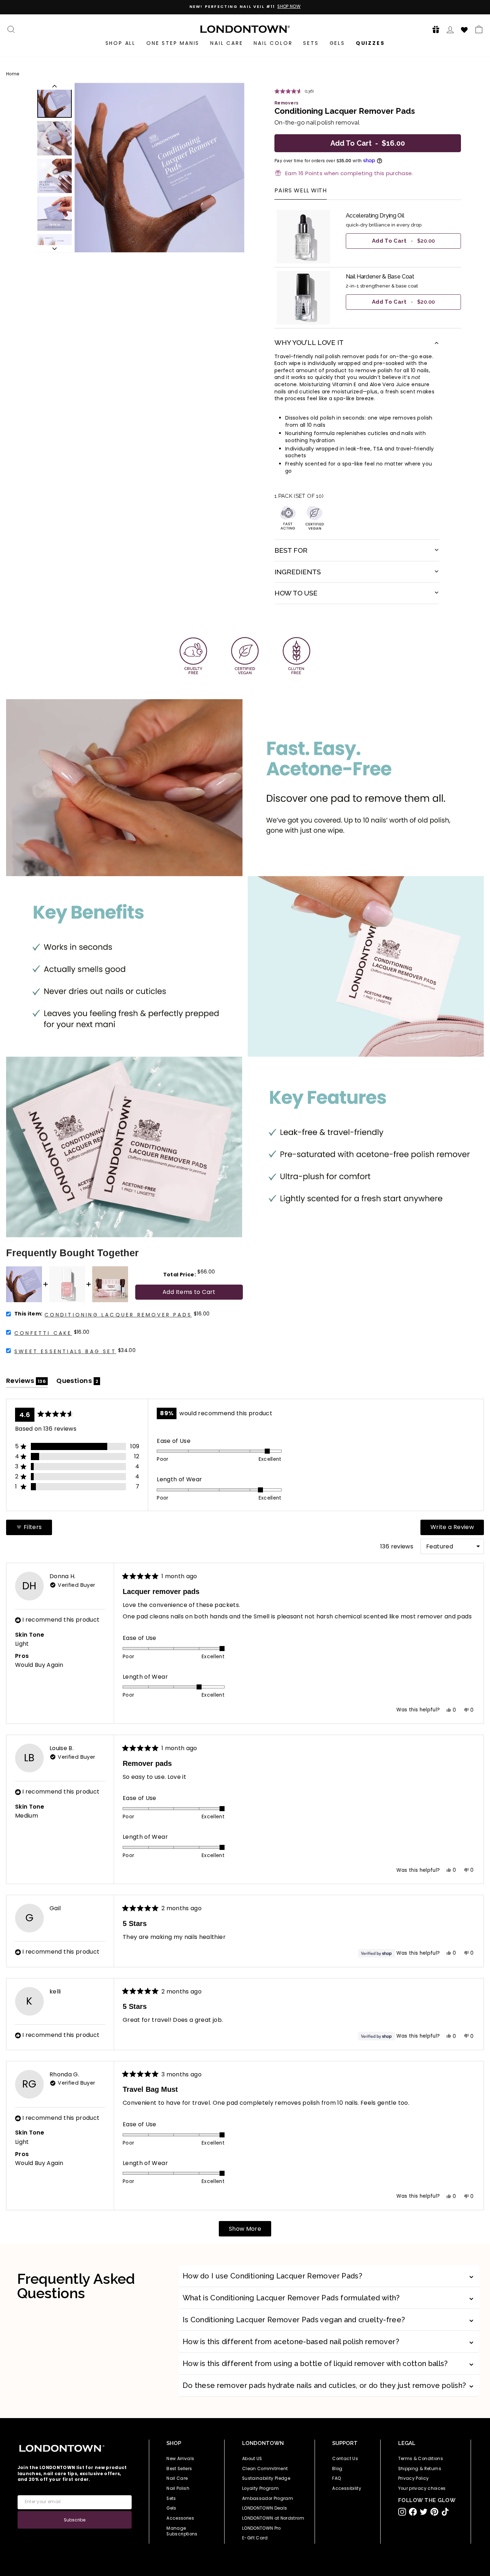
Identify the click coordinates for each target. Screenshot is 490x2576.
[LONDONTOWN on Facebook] (413, 2512)
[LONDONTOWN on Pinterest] (434, 2512)
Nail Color (273, 43)
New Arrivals (180, 2459)
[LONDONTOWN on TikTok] (445, 2512)
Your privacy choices (422, 2488)
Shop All (121, 43)
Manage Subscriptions (182, 2531)
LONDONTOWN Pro (262, 2528)
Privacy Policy (414, 2478)
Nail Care (227, 43)
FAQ (337, 2478)
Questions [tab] (78, 1382)
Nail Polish (178, 2488)
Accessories (180, 2518)
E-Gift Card (255, 2538)
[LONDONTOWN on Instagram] (402, 2512)
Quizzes (370, 43)
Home (13, 74)
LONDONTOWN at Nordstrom (273, 2518)
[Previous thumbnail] (55, 86)
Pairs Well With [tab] (301, 191)
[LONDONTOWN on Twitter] (424, 2512)
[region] (368, 267)
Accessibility (347, 2488)
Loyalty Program (260, 2488)
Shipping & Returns (420, 2469)
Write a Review (457, 1529)
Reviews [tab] (27, 1382)
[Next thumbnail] (55, 249)
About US (252, 2459)
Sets (311, 43)
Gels (337, 43)
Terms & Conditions (421, 2459)
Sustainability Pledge (266, 2478)
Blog (337, 2469)
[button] (434, 29)
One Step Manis (173, 43)
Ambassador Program (268, 2498)
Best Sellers (179, 2469)
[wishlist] (465, 29)
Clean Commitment (265, 2469)
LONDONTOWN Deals (265, 2508)
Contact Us (345, 2459)
